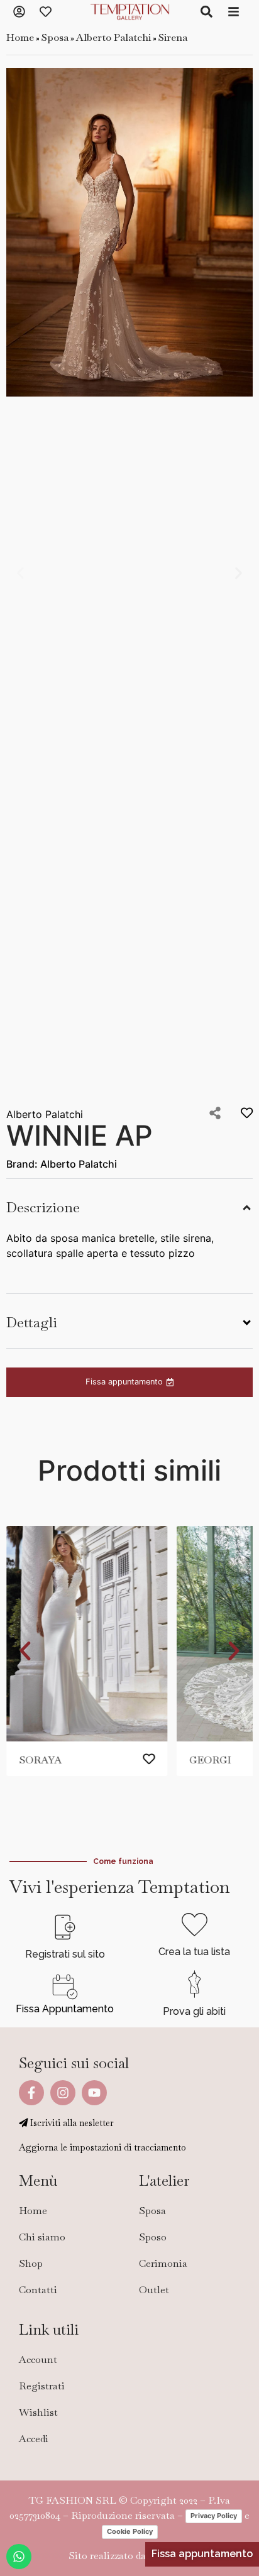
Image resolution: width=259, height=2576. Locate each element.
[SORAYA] (87, 1634)
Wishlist (38, 2412)
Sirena (173, 37)
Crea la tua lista (194, 1952)
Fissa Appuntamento (65, 2009)
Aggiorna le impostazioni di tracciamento (102, 2147)
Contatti (38, 2290)
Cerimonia (163, 2263)
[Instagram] (63, 2093)
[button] (20, 573)
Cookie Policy (130, 2531)
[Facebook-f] (31, 2093)
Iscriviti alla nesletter (71, 2123)
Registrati (42, 2386)
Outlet (154, 2290)
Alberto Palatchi (113, 37)
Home (20, 37)
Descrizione (43, 1208)
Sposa (55, 37)
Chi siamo (42, 2237)
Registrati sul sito (65, 1954)
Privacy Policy (214, 2516)
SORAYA (40, 1760)
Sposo (153, 2237)
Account (38, 2360)
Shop (31, 2263)
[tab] (129, 1206)
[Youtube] (94, 2093)
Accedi (34, 2439)
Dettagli (32, 1323)
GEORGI (210, 1760)
